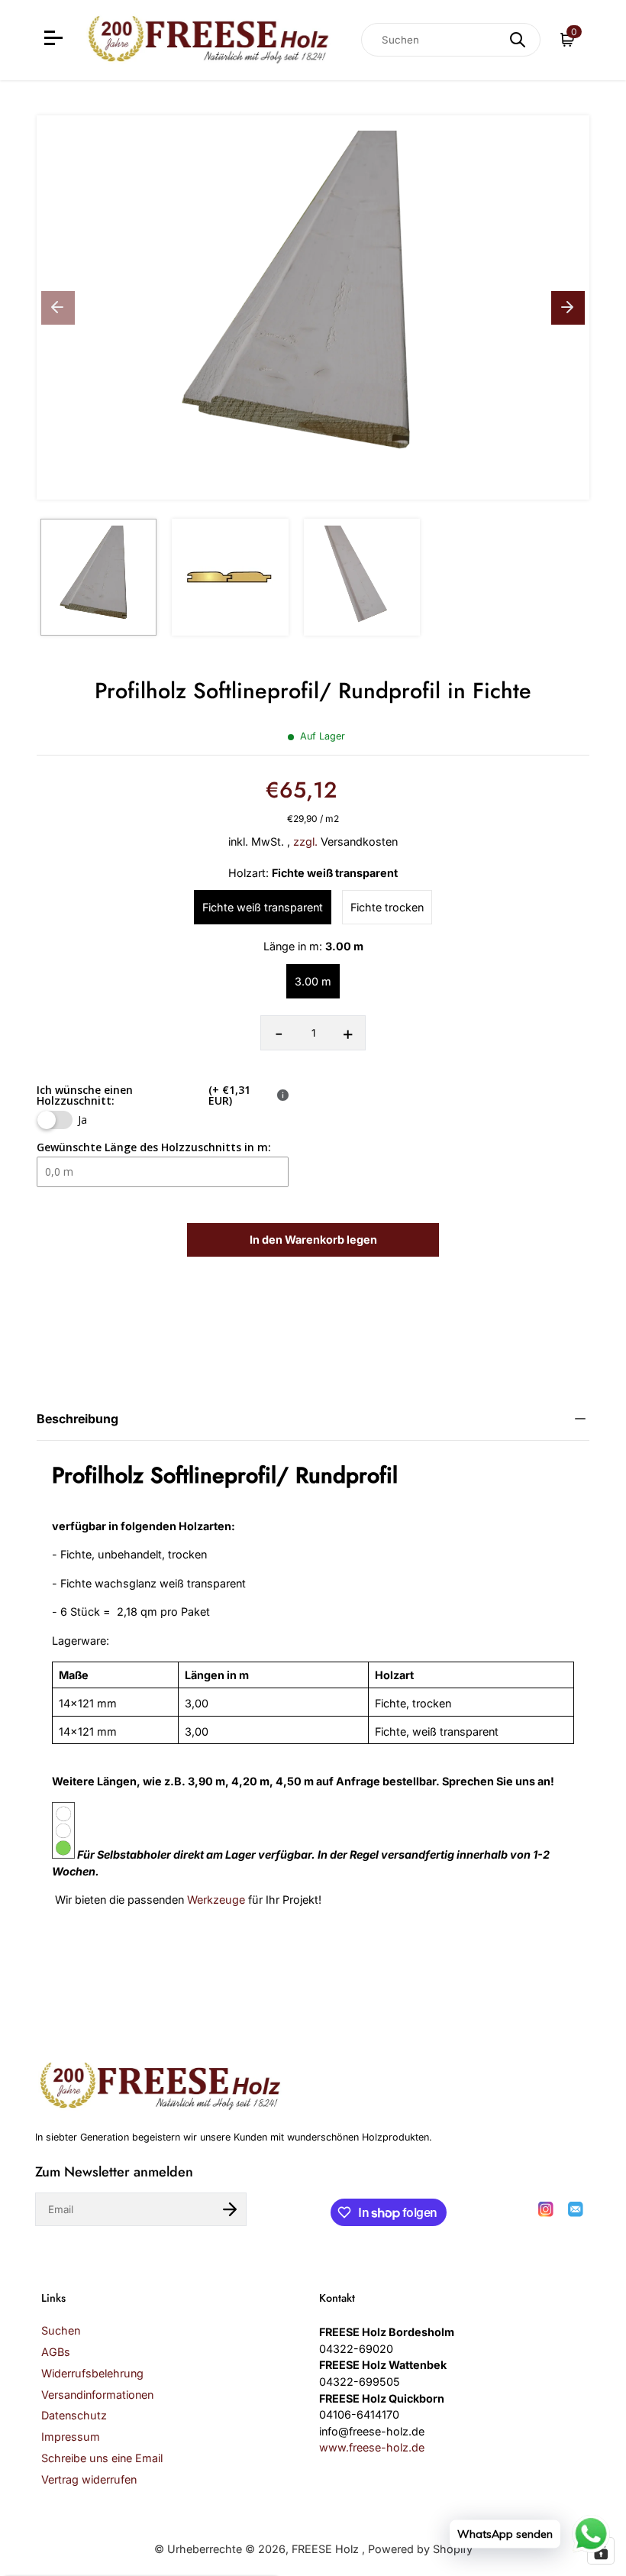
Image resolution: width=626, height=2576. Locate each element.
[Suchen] (518, 40)
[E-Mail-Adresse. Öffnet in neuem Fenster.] (576, 2209)
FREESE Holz (327, 2549)
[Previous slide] (58, 308)
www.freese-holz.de (372, 2447)
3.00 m (313, 981)
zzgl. (305, 841)
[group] (98, 577)
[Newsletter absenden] (230, 2209)
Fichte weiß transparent (263, 907)
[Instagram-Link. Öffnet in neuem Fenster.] (546, 2209)
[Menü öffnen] (55, 40)
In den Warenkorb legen (313, 1239)
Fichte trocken (387, 907)
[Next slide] (568, 308)
